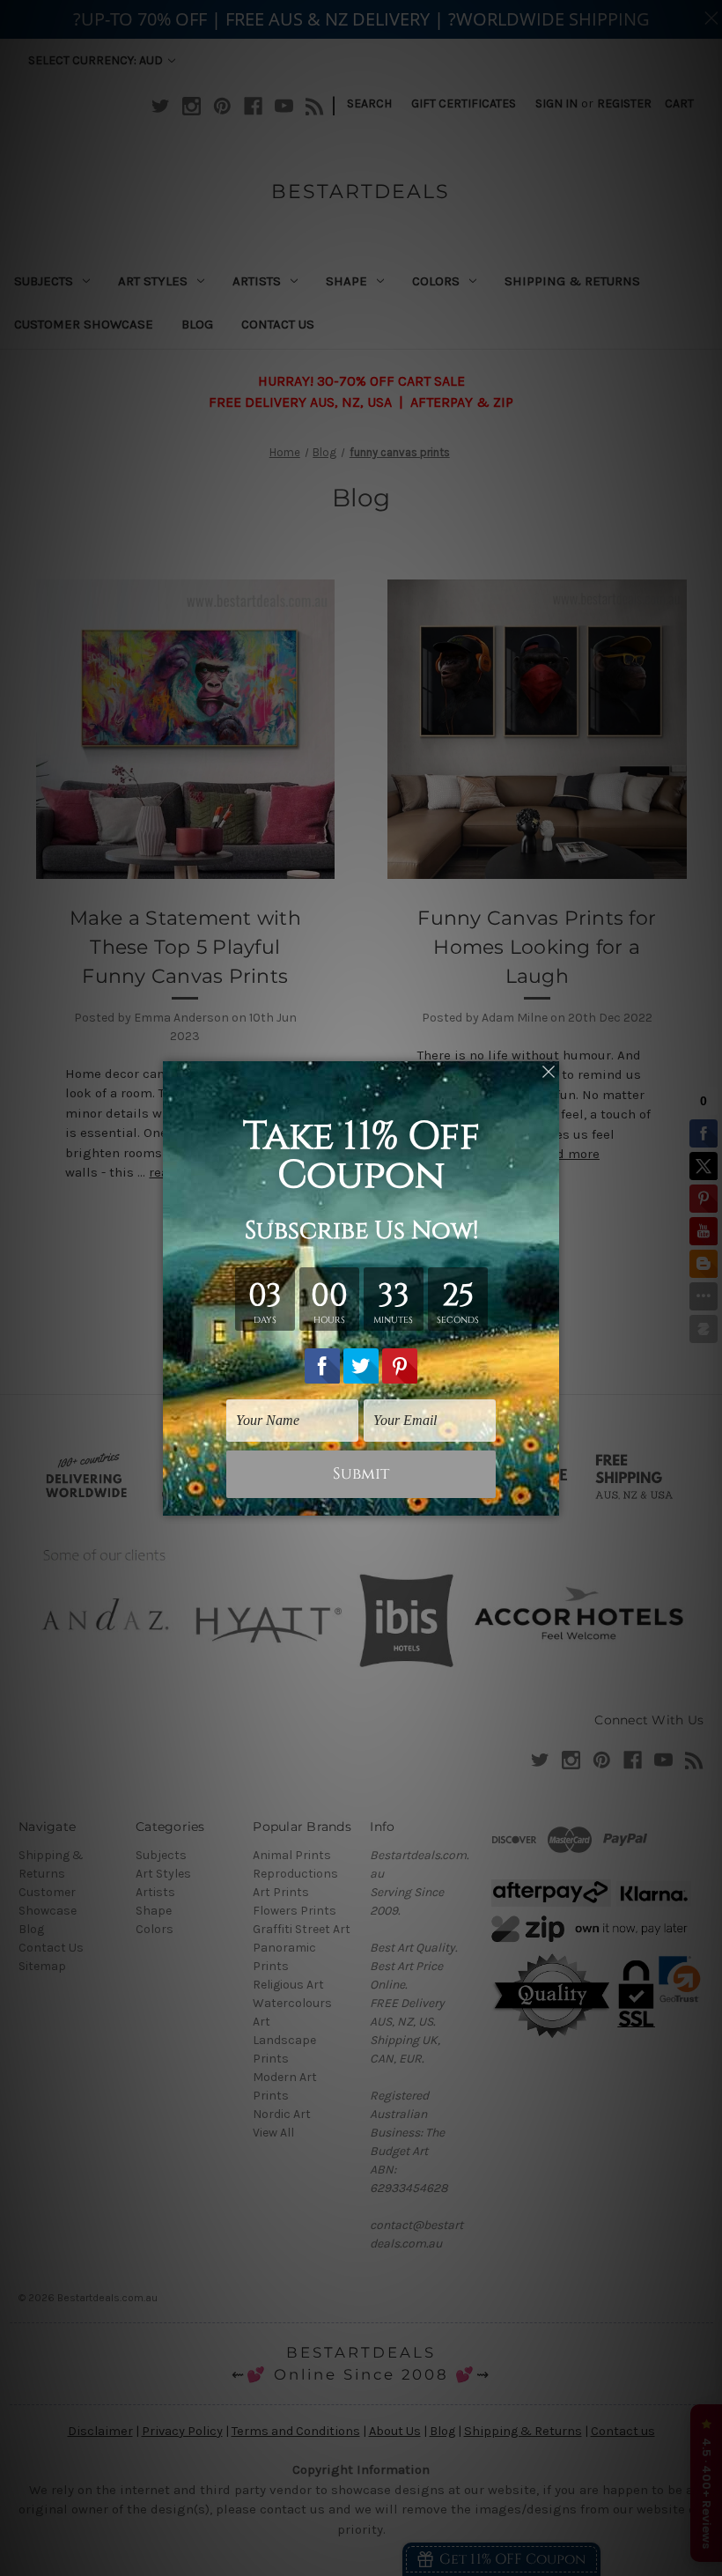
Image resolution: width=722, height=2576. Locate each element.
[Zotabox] (548, 1500)
